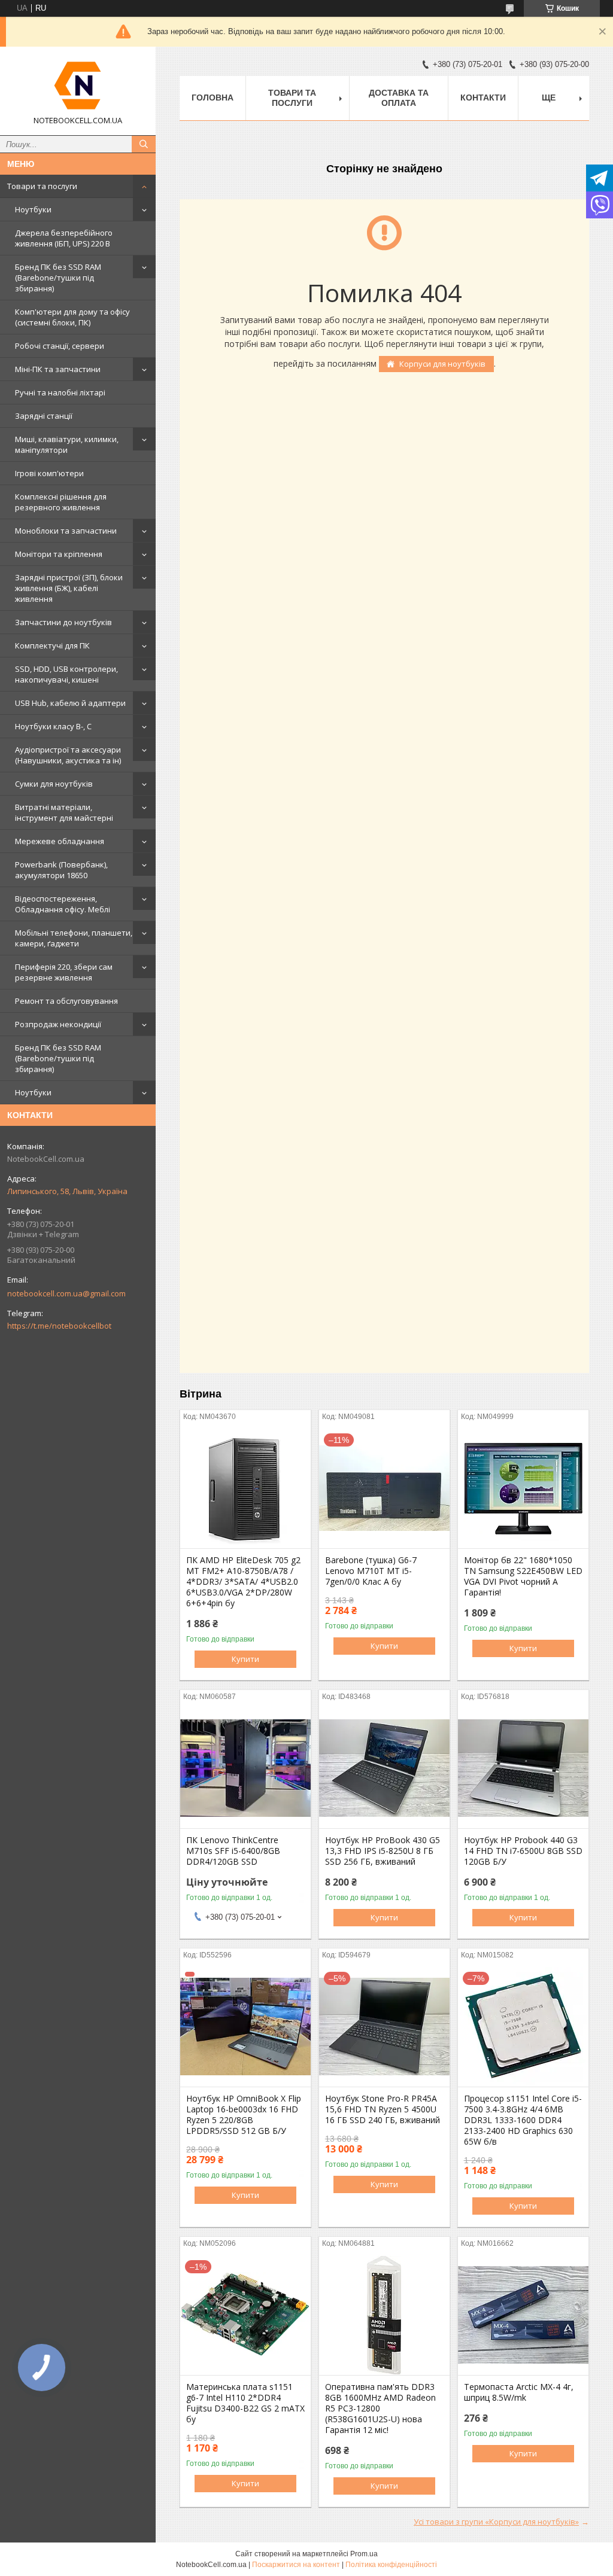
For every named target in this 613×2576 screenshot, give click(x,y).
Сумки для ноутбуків (54, 784)
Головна (213, 98)
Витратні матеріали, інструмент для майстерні (64, 812)
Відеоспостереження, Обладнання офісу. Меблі (63, 904)
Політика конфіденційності (391, 2565)
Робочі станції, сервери (60, 346)
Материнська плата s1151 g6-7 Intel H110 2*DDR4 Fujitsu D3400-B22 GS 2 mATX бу (245, 2403)
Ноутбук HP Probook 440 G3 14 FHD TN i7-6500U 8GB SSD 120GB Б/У (523, 1851)
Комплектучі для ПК (52, 645)
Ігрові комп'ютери (49, 473)
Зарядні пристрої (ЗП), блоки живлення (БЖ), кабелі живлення (69, 588)
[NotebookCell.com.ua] (78, 86)
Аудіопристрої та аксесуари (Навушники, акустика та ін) (68, 755)
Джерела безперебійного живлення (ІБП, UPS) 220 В (64, 238)
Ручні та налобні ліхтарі (60, 392)
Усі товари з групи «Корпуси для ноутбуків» (496, 2522)
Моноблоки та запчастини (66, 531)
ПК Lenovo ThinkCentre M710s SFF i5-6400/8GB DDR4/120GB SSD (233, 1851)
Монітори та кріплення (59, 554)
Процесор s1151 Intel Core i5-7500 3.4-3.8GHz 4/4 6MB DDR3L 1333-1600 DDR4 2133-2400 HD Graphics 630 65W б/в (523, 2120)
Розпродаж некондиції (58, 1024)
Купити (245, 1659)
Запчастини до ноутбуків (63, 622)
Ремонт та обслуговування (66, 1001)
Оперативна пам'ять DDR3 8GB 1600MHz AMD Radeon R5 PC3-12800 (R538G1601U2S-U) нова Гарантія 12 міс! (380, 2408)
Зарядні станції (44, 416)
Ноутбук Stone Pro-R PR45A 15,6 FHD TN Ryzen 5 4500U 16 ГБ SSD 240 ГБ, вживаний (383, 2109)
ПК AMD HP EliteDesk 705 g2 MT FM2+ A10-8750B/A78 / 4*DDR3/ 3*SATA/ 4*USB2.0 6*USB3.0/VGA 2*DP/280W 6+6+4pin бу (243, 1582)
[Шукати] (144, 144)
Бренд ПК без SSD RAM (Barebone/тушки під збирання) (58, 278)
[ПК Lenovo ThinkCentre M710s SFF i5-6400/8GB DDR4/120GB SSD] (245, 1768)
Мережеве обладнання (60, 841)
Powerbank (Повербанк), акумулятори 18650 (61, 870)
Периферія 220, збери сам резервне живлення (64, 972)
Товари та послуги (42, 186)
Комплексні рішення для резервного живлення (61, 502)
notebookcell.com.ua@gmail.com (66, 1293)
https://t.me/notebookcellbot (59, 1326)
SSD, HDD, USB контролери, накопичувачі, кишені (66, 674)
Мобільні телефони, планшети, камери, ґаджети (74, 938)
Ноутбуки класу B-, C (53, 726)
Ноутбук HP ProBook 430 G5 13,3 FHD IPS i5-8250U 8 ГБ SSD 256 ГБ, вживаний (383, 1851)
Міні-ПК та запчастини (58, 369)
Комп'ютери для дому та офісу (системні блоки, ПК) (72, 317)
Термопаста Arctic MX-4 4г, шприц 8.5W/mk (519, 2392)
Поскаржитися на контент (296, 2565)
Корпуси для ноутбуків (442, 364)
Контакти (483, 98)
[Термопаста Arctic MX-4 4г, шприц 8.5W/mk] (523, 2315)
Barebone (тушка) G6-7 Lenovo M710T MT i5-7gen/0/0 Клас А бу (371, 1571)
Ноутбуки (33, 209)
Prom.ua (364, 2554)
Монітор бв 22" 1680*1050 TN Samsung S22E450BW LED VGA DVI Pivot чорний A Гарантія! (523, 1576)
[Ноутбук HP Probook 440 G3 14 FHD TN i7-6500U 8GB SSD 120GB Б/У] (523, 1768)
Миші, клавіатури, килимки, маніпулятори (67, 444)
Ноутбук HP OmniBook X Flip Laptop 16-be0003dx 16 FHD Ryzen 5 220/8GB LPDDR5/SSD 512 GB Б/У (244, 2115)
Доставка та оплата (399, 98)
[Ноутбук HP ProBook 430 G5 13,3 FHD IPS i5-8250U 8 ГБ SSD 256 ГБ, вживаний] (384, 1768)
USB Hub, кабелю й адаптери (70, 703)
